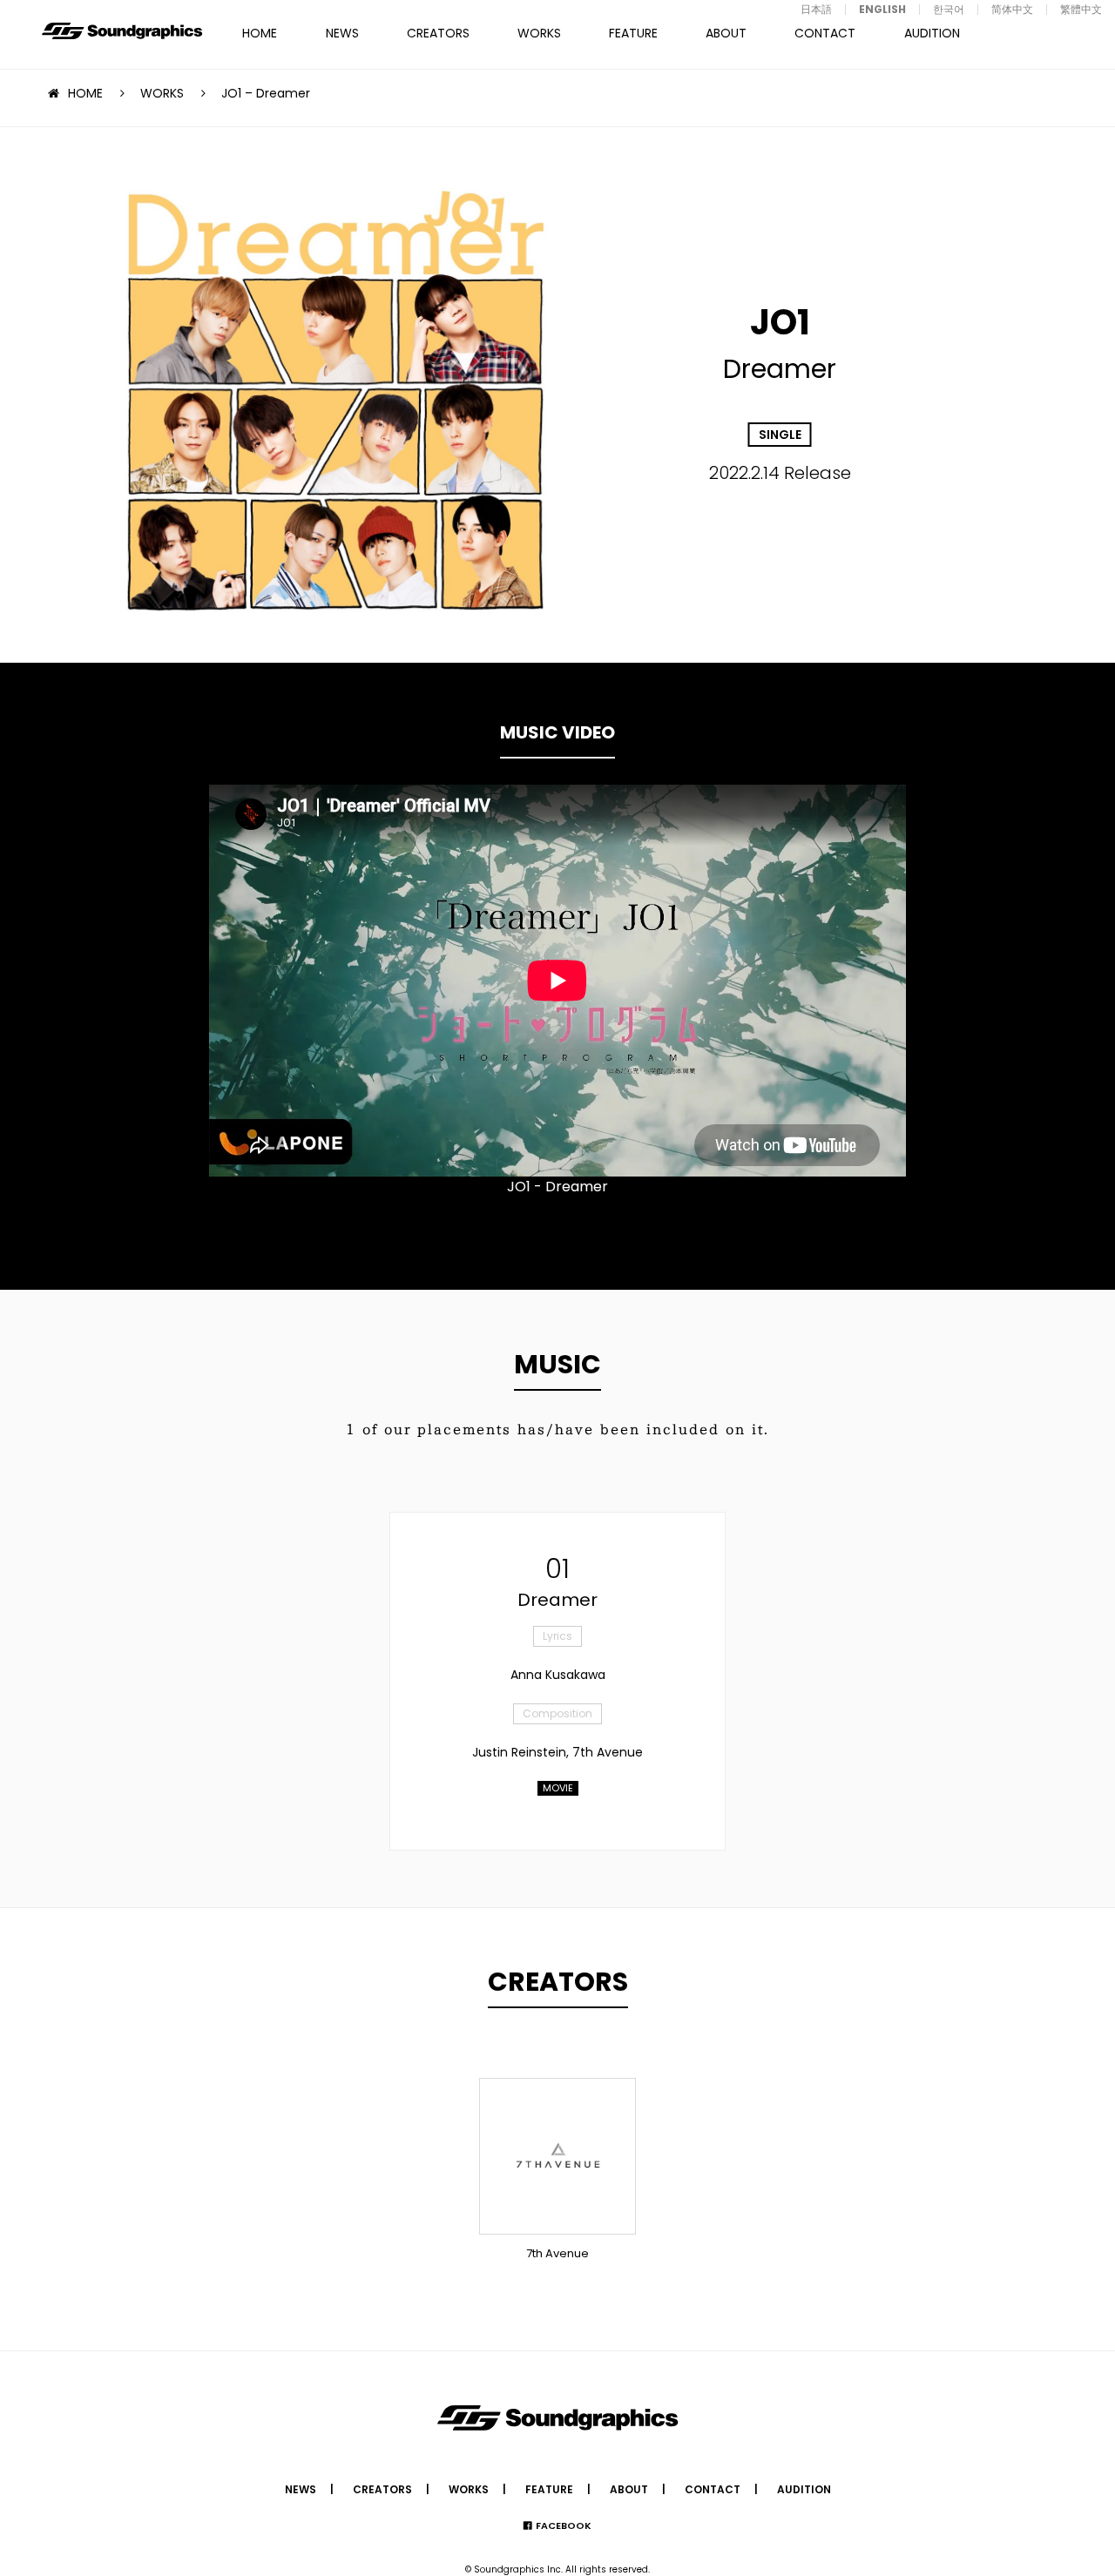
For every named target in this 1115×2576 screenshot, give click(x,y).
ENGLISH (882, 9)
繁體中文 (1081, 9)
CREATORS (438, 33)
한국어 (949, 9)
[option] (557, 981)
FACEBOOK (564, 2525)
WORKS (539, 33)
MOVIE (558, 1788)
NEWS (342, 33)
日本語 (816, 9)
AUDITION (932, 33)
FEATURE (633, 33)
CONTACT (825, 33)
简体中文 (1012, 9)
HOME (260, 33)
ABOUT (726, 33)
